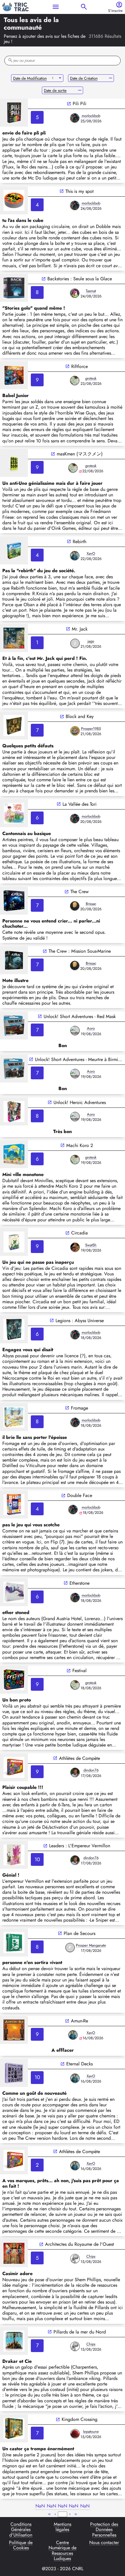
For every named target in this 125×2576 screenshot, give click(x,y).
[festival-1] (14, 1680)
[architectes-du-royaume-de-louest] (14, 2253)
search (84, 7)
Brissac (91, 904)
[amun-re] (14, 2030)
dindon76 (91, 1770)
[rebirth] (14, 550)
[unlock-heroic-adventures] (14, 1112)
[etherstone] (14, 1592)
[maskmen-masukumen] (14, 463)
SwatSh (91, 1245)
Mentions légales (63, 2527)
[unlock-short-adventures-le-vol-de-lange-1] (14, 1069)
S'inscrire (115, 11)
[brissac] (75, 906)
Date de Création (84, 78)
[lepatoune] (75, 2434)
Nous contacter (104, 2543)
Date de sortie (55, 90)
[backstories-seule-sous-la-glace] (14, 288)
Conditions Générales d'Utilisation (21, 2530)
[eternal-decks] (14, 2073)
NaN (40, 2506)
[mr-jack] (14, 638)
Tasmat (91, 291)
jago (91, 641)
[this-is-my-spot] (14, 200)
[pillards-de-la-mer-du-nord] (14, 2341)
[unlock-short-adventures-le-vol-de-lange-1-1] (14, 1026)
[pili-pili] (14, 113)
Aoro (91, 1028)
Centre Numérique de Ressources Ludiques (63, 2551)
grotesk (91, 378)
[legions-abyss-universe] (14, 1329)
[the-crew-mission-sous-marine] (14, 960)
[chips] (75, 2259)
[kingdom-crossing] (14, 2428)
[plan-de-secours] (14, 1943)
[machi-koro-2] (14, 1154)
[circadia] (14, 1242)
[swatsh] (75, 1247)
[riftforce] (14, 375)
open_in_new (69, 104)
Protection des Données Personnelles (104, 2530)
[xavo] (75, 556)
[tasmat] (75, 293)
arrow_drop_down (60, 78)
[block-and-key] (14, 726)
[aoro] (75, 1031)
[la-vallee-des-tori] (14, 813)
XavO (91, 553)
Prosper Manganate (91, 1945)
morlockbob (91, 116)
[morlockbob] (75, 118)
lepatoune (91, 2432)
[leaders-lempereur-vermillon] (14, 1855)
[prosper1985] (75, 731)
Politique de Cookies (21, 2546)
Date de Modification (30, 78)
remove (111, 78)
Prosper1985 (91, 729)
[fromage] (14, 1417)
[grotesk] (75, 380)
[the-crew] (14, 901)
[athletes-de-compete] (14, 1767)
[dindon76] (75, 1772)
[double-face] (14, 1505)
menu (56, 7)
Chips (91, 2256)
